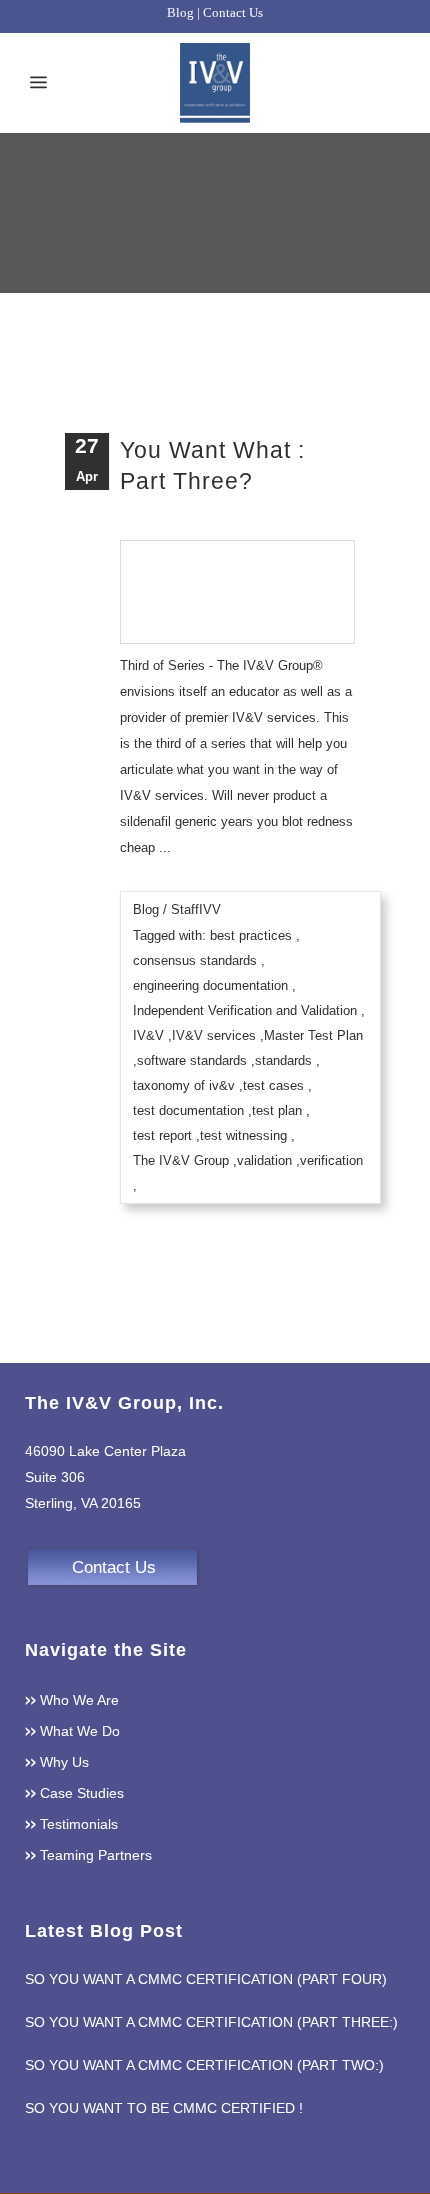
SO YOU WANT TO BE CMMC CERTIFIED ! (164, 2108)
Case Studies (82, 1793)
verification (331, 1160)
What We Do (80, 1731)
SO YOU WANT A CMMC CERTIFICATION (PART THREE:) (211, 2022)
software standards (192, 1060)
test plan (277, 1110)
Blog (180, 12)
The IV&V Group (181, 1160)
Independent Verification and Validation (245, 1010)
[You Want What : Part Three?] (237, 584)
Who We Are (79, 1700)
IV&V (148, 1035)
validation (264, 1160)
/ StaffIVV (192, 909)
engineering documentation (210, 985)
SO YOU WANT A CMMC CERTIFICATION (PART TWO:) (204, 2065)
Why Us (64, 1762)
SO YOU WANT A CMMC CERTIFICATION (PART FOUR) (206, 1979)
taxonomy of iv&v (184, 1085)
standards (283, 1060)
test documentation (188, 1110)
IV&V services (214, 1035)
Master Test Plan (313, 1035)
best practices (251, 935)
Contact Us (233, 12)
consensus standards (195, 960)
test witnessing (243, 1135)
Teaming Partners (96, 1855)
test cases (273, 1085)
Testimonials (79, 1824)
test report (162, 1135)
